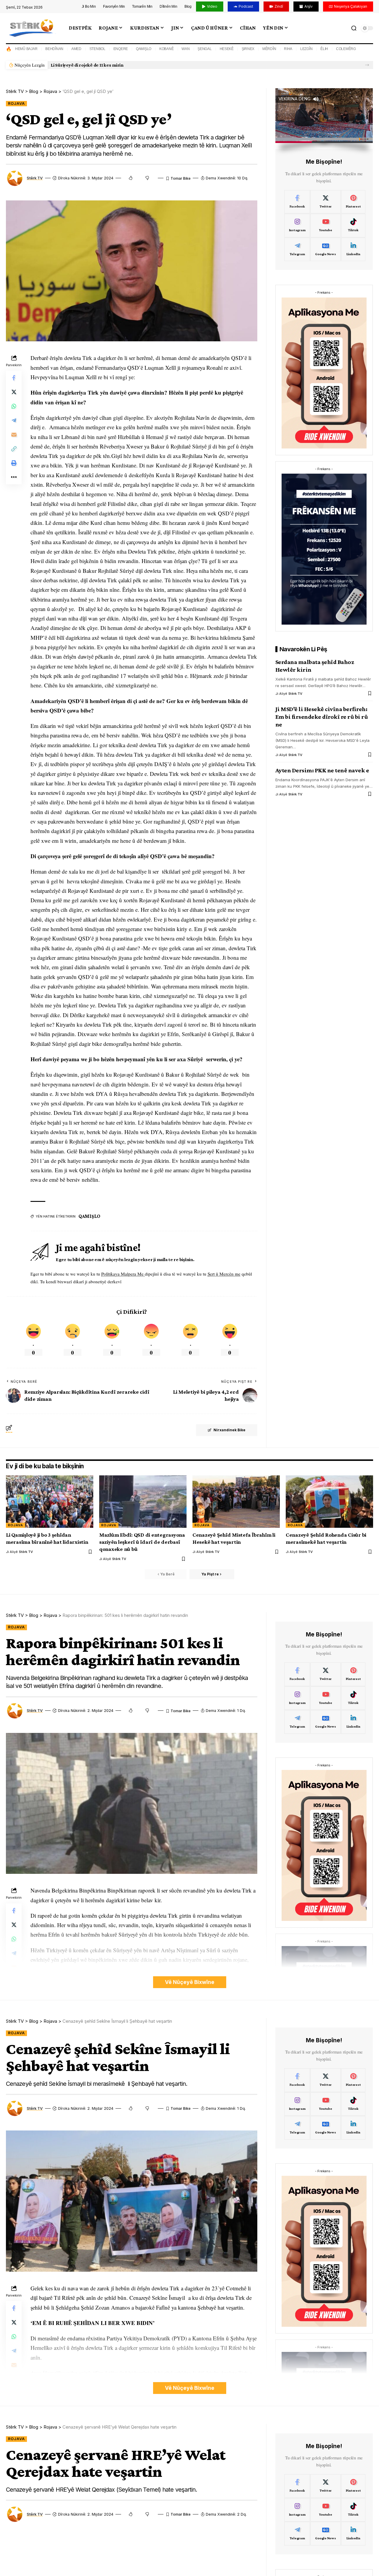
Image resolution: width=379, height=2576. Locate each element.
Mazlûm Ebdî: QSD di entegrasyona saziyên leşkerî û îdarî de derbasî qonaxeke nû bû (142, 1542)
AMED (76, 49)
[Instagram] (297, 226)
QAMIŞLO (144, 49)
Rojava (16, 103)
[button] (367, 65)
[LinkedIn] (353, 250)
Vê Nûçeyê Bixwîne (190, 1982)
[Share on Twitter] (14, 392)
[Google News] (325, 250)
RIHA (288, 49)
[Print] (14, 463)
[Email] (14, 435)
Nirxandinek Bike (229, 1430)
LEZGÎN (306, 49)
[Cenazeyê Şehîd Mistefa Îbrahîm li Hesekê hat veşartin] (236, 1502)
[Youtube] (325, 226)
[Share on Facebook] (14, 378)
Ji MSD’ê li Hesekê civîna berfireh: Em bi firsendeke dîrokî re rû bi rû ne (322, 717)
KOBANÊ (167, 49)
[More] (14, 477)
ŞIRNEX (248, 49)
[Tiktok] (353, 226)
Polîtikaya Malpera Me (123, 1274)
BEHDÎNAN (54, 49)
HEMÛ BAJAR (26, 49)
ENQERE (121, 49)
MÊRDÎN (269, 49)
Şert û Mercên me (224, 1274)
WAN (186, 49)
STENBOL (97, 49)
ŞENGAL (205, 49)
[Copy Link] (14, 449)
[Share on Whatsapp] (14, 406)
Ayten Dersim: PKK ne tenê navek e (322, 770)
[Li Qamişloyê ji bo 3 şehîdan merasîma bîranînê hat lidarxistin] (50, 1502)
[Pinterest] (353, 202)
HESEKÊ (227, 49)
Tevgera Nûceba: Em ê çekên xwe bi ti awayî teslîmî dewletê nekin (119, 65)
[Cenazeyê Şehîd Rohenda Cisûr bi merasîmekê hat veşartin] (329, 1502)
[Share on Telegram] (14, 421)
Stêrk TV (35, 178)
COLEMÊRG (346, 49)
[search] (354, 28)
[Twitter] (325, 202)
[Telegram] (297, 250)
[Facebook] (297, 202)
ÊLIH (324, 49)
